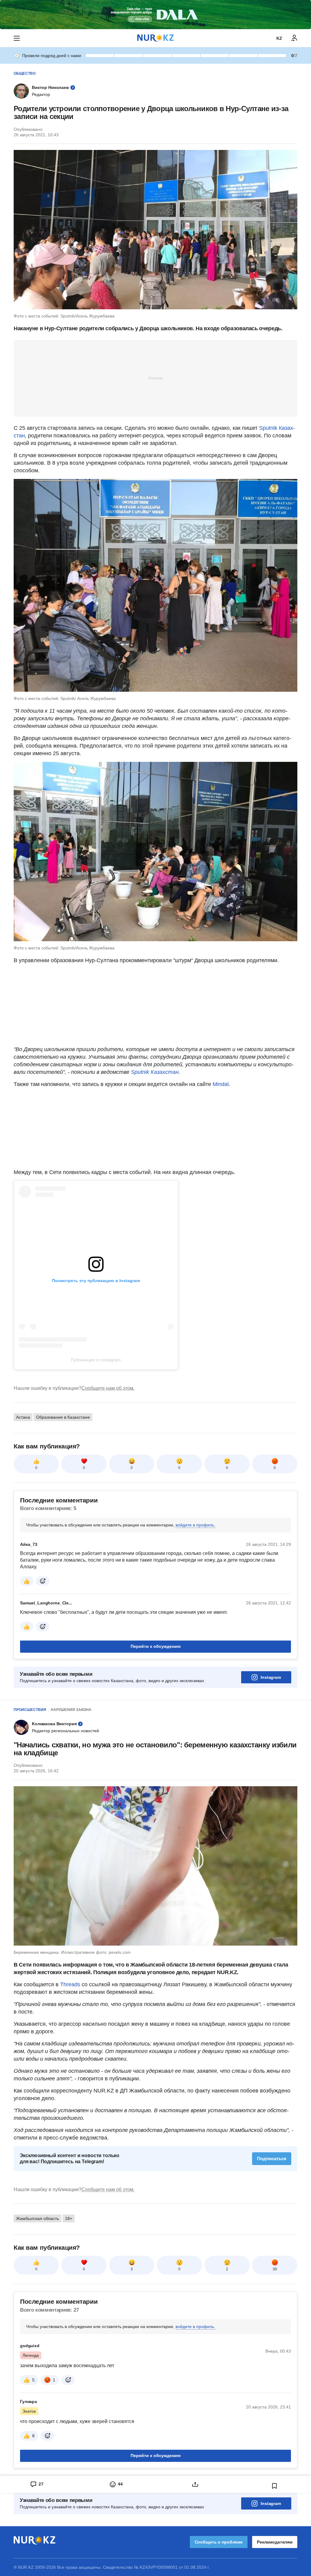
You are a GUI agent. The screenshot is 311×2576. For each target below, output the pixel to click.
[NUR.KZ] (155, 38)
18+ (69, 2218)
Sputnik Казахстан (155, 1072)
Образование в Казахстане (63, 1417)
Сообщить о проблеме (219, 2542)
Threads (71, 1984)
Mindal (221, 1084)
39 (275, 2269)
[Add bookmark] (275, 2486)
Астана (23, 1417)
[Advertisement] (155, 378)
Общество (25, 73)
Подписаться (272, 2159)
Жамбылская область (38, 2218)
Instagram (271, 1677)
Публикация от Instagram (96, 1360)
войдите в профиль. (195, 1525)
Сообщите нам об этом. (108, 1388)
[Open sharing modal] (195, 2484)
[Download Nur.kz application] (155, 15)
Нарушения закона (71, 1710)
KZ (279, 38)
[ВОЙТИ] (294, 38)
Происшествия (30, 1710)
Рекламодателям (275, 2542)
